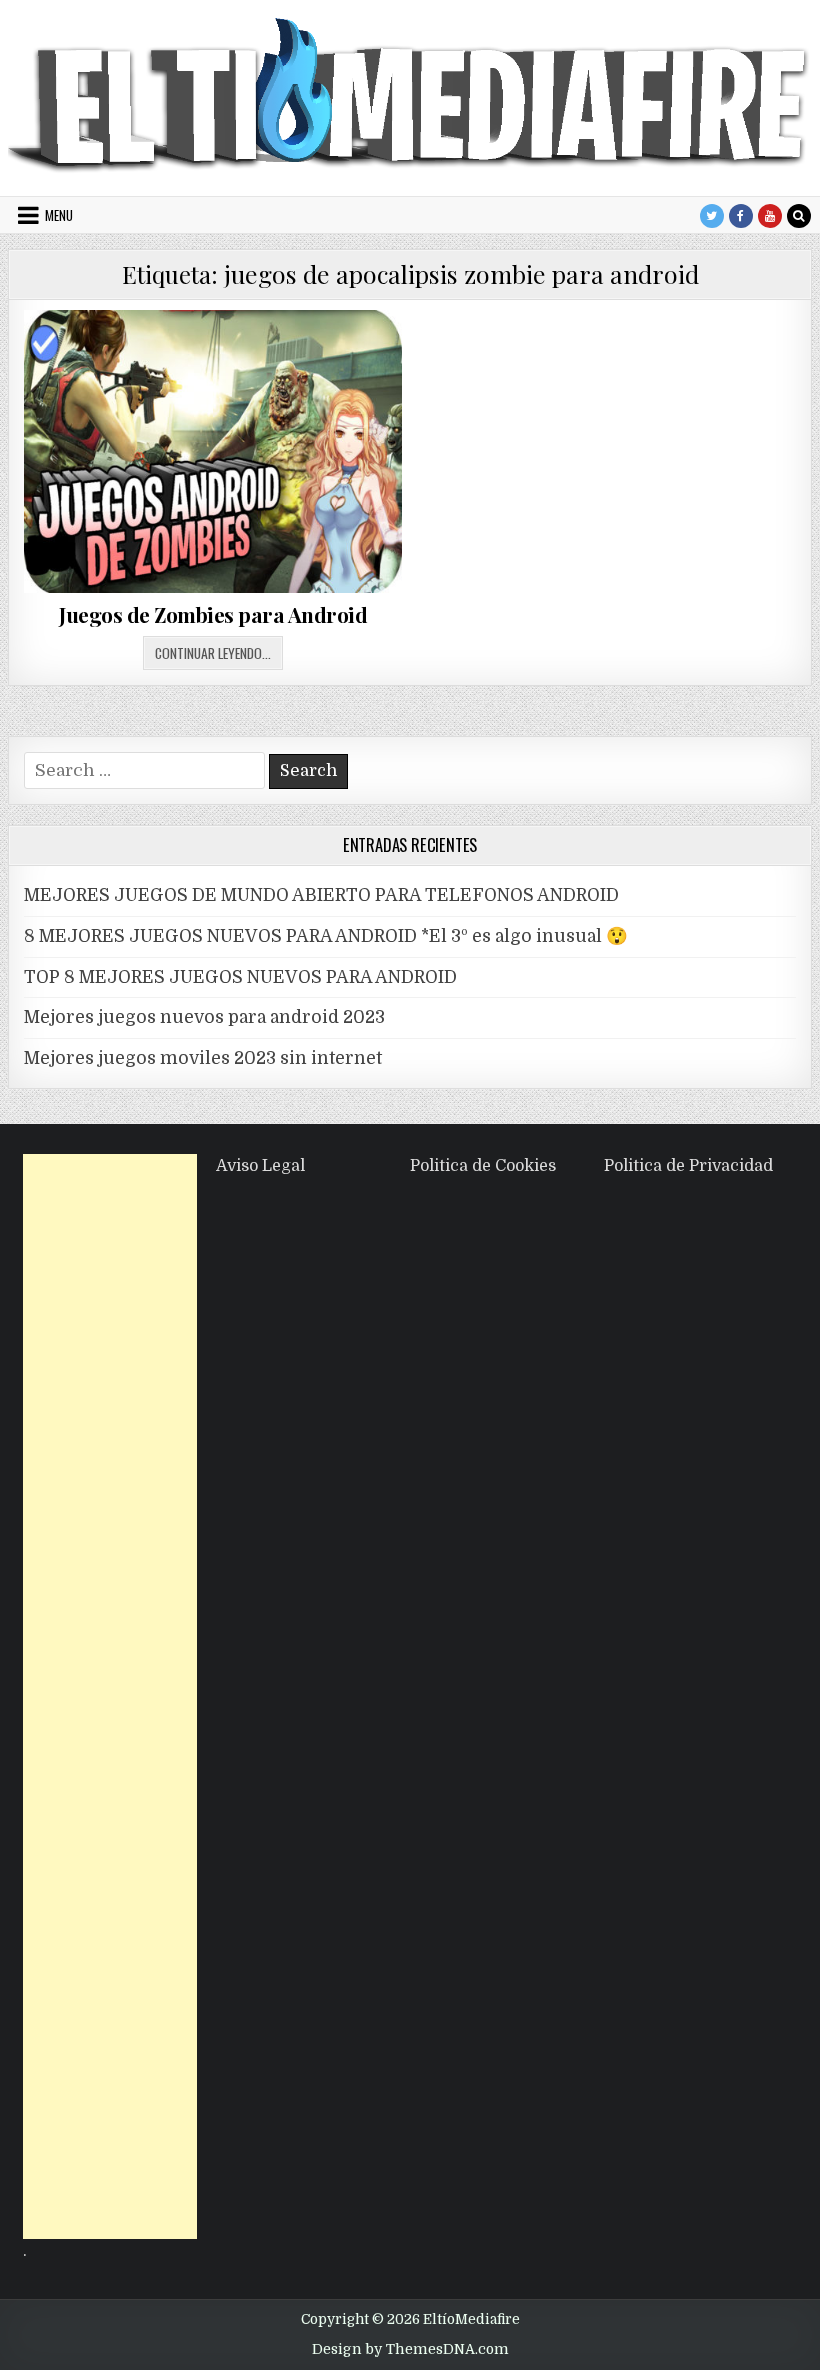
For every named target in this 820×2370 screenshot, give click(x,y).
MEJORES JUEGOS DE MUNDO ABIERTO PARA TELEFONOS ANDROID (321, 895)
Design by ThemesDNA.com (410, 2349)
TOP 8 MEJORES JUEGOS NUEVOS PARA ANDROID (240, 977)
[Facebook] (741, 216)
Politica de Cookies (483, 1166)
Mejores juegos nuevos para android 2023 (204, 1017)
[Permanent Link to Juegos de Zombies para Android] (213, 452)
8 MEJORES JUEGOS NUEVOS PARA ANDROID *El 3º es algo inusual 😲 (326, 936)
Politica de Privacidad (688, 1166)
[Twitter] (712, 216)
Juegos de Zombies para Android (213, 614)
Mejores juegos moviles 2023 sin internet (203, 1058)
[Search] (799, 216)
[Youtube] (770, 216)
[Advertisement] (110, 1696)
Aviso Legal (260, 1166)
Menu (59, 215)
